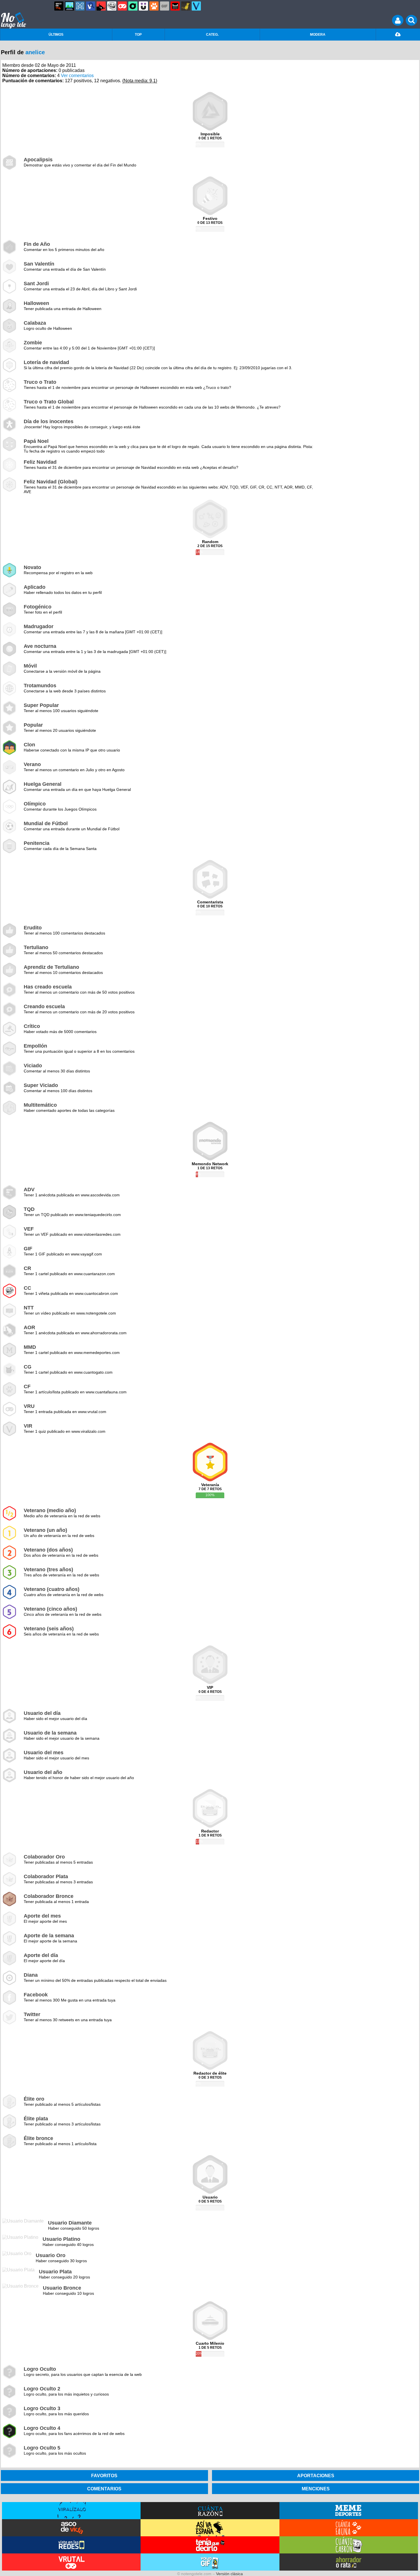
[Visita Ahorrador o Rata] (349, 2562)
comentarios (104, 2489)
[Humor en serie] (143, 6)
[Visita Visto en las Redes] (71, 2545)
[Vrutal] (122, 6)
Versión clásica (229, 2574)
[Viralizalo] (196, 6)
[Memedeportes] (80, 6)
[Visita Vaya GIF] (210, 2562)
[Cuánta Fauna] (154, 6)
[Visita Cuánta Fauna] (349, 2528)
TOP (138, 35)
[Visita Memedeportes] (349, 2511)
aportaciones (316, 2475)
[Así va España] (101, 6)
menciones (316, 2489)
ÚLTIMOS (56, 35)
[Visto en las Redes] (91, 6)
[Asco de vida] (59, 6)
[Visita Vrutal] (71, 2562)
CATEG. (212, 35)
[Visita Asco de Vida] (71, 2528)
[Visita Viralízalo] (71, 2511)
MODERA (318, 35)
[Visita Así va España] (210, 2528)
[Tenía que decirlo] (175, 6)
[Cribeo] (133, 6)
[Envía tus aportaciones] (398, 35)
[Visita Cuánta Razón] (210, 2511)
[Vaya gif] (165, 6)
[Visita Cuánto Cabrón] (349, 2545)
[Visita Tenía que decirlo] (210, 2545)
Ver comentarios (77, 76)
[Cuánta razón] (69, 6)
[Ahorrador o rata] (186, 6)
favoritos (104, 2475)
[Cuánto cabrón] (112, 6)
